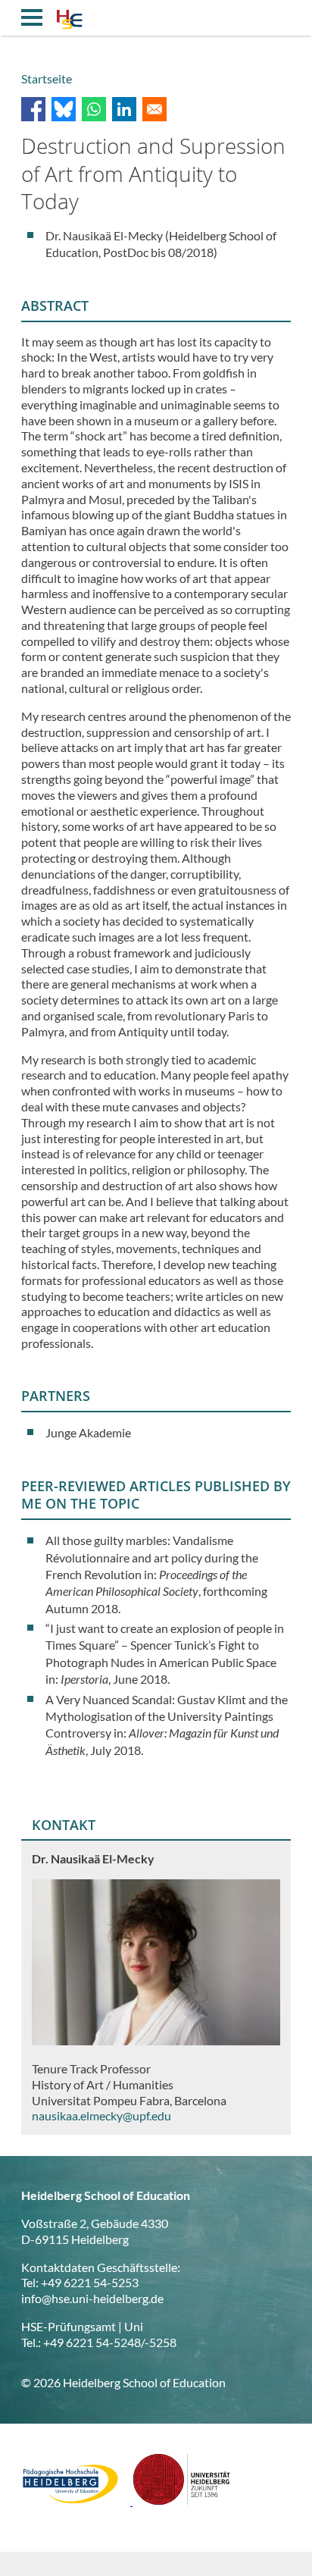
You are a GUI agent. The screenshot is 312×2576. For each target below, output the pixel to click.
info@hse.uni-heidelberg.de (92, 2298)
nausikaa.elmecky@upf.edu (101, 2115)
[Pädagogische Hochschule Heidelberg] (77, 2501)
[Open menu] (32, 17)
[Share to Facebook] (33, 109)
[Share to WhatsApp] (94, 109)
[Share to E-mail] (154, 109)
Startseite (47, 78)
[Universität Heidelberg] (182, 2501)
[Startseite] (69, 21)
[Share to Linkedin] (124, 109)
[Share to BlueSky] (64, 109)
